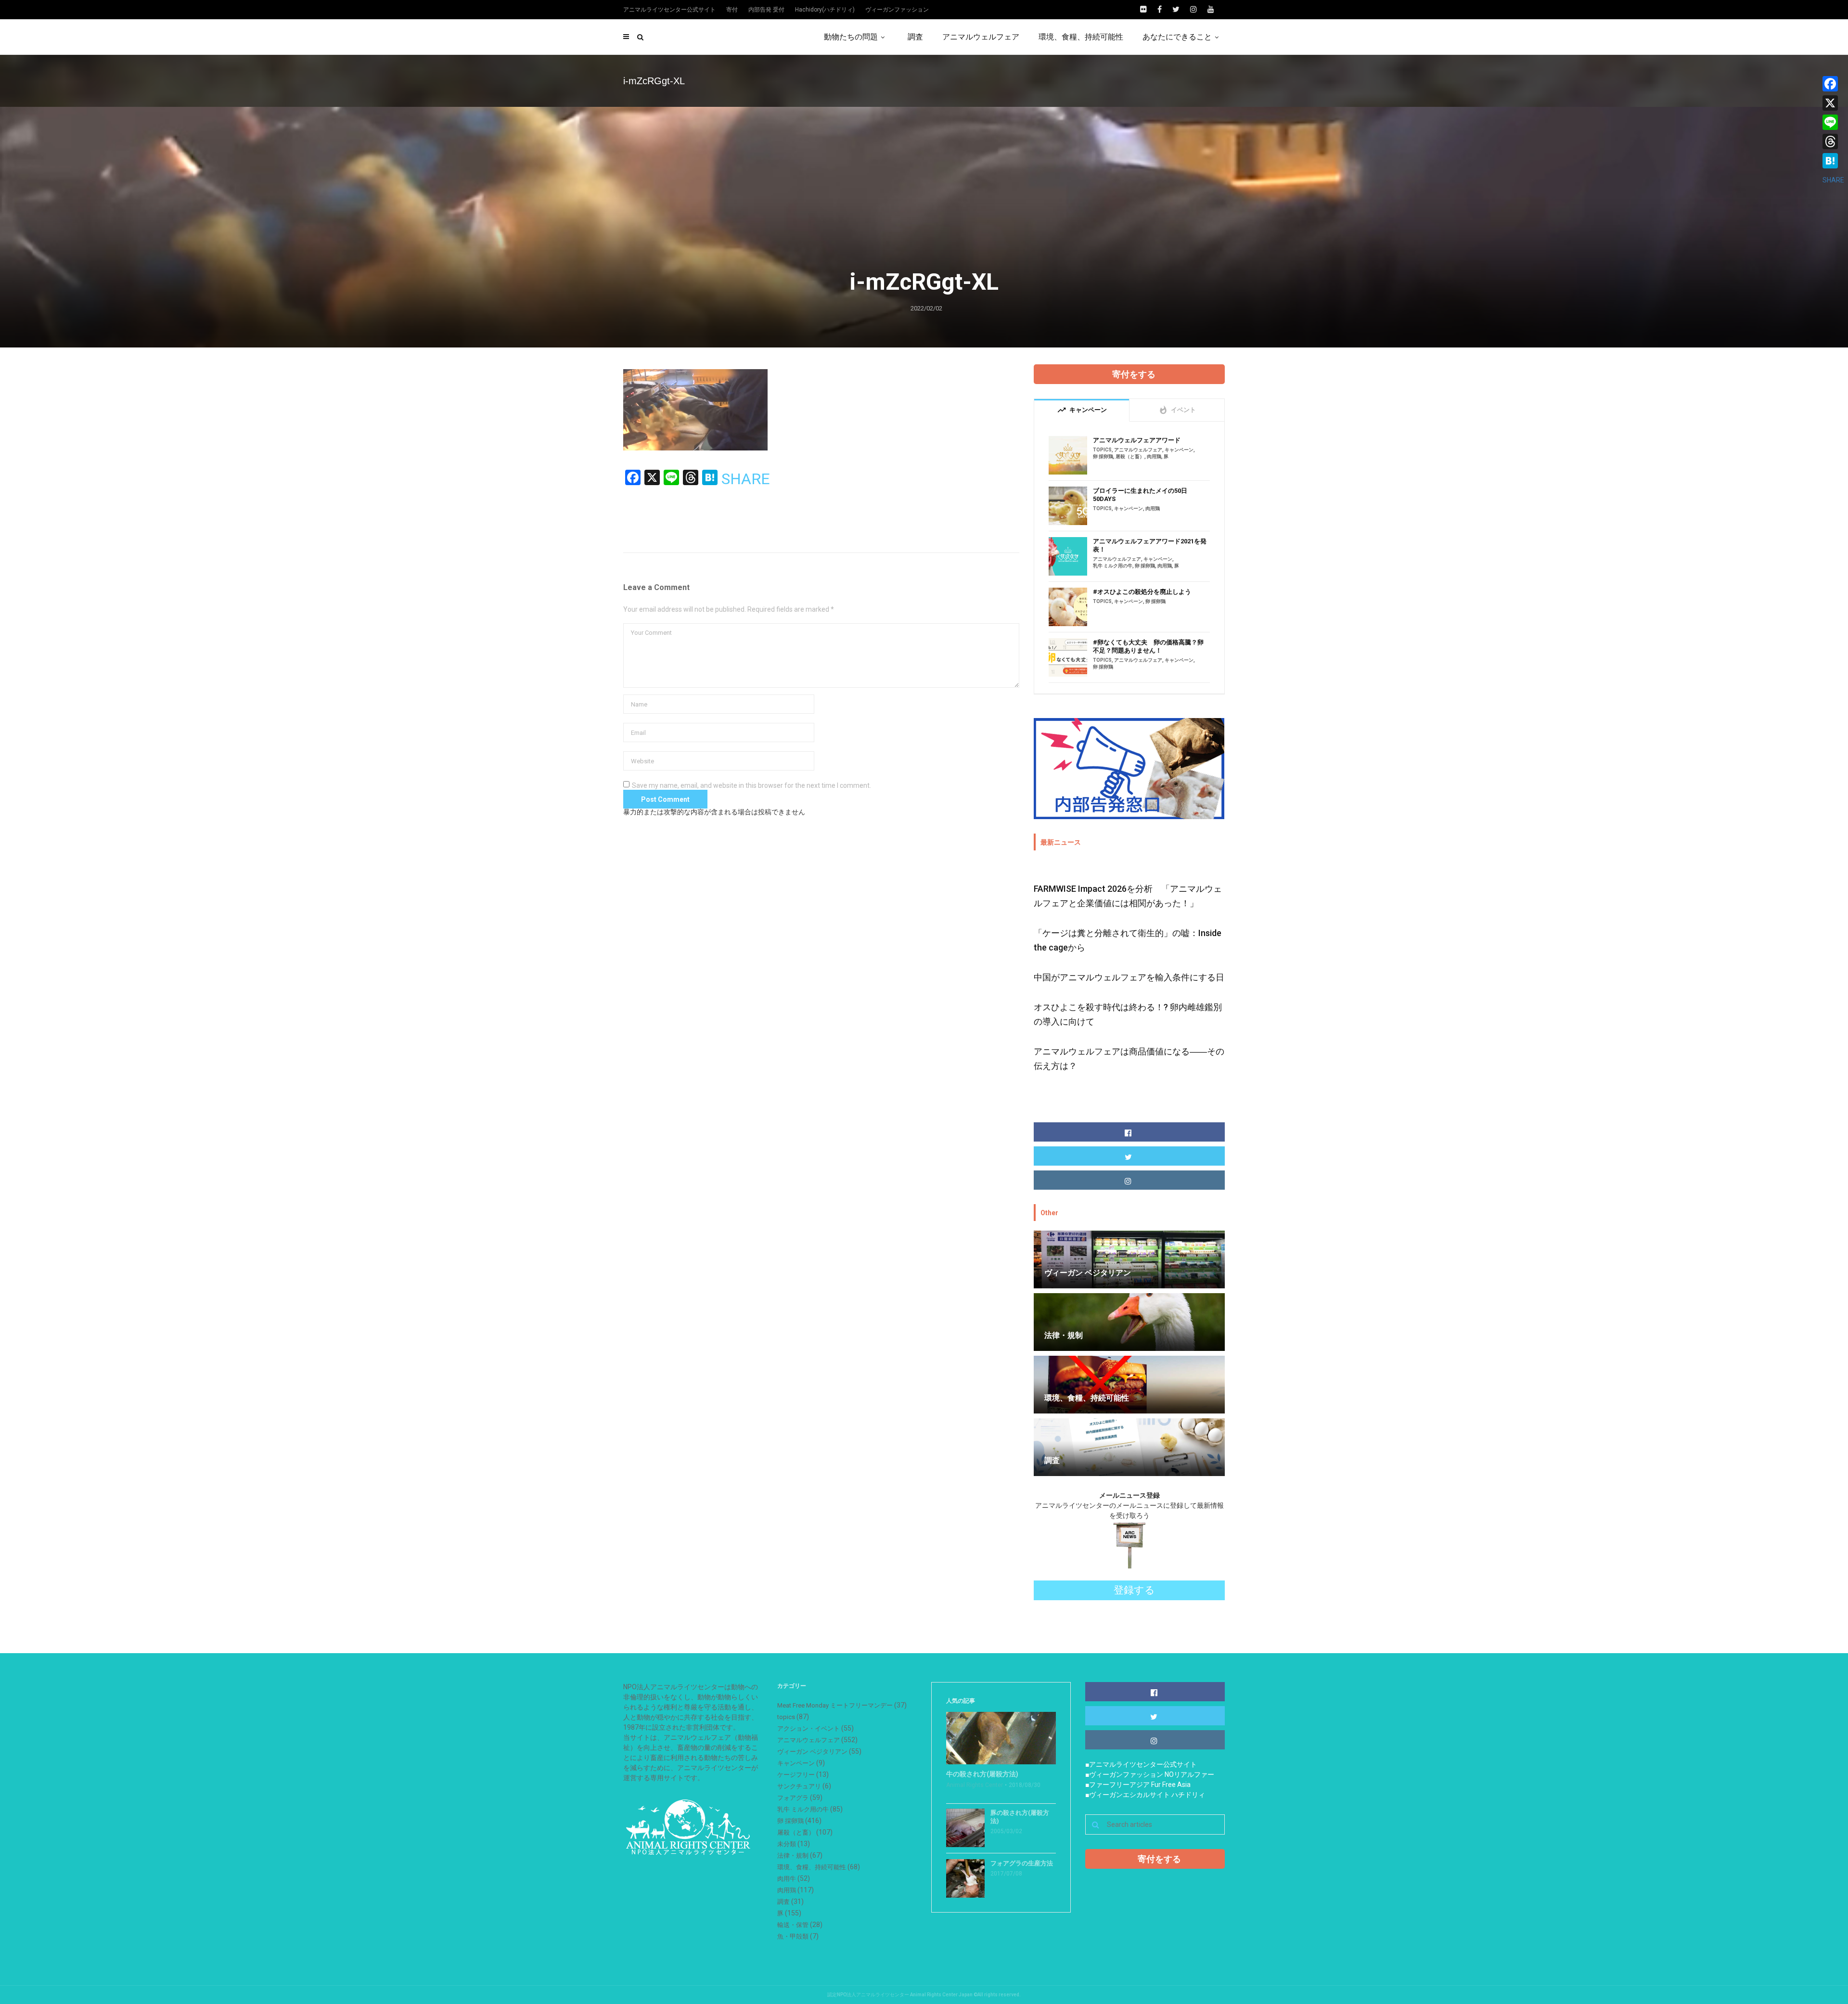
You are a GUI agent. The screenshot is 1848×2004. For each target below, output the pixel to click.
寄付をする (1134, 374)
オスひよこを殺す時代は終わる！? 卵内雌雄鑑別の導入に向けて (1128, 1014)
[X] (1833, 103)
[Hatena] (1833, 161)
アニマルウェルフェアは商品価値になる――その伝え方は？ (1129, 1059)
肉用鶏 (1154, 456)
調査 (915, 37)
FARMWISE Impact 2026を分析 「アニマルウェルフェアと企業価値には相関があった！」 (1128, 896)
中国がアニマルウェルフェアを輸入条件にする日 (1129, 977)
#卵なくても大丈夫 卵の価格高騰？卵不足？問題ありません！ (1148, 646)
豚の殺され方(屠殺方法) (1020, 1817)
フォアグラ (793, 1798)
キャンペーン (1179, 450)
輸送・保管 (793, 1925)
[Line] (1833, 122)
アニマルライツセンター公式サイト (669, 10)
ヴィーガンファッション (897, 10)
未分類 (787, 1844)
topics (1102, 450)
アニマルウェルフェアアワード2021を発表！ (1150, 545)
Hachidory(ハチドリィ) (825, 10)
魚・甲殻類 (793, 1936)
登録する (1134, 1590)
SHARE (746, 479)
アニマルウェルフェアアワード (1137, 440)
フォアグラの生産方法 (1022, 1863)
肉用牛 (787, 1879)
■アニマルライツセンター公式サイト (1141, 1764)
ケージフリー (796, 1775)
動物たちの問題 (851, 37)
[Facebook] (1833, 84)
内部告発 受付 (766, 10)
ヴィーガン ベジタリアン (812, 1752)
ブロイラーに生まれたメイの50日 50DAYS (1140, 495)
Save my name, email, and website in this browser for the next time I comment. (751, 785)
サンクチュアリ (799, 1786)
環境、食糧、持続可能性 (1081, 37)
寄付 (732, 10)
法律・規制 (793, 1856)
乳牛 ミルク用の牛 (1113, 566)
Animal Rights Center (975, 1785)
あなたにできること (1177, 37)
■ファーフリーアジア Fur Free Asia (1138, 1785)
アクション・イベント (808, 1728)
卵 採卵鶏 (1103, 456)
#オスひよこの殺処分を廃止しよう (1142, 592)
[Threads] (1833, 141)
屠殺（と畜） (1130, 456)
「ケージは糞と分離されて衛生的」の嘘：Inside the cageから (1128, 940)
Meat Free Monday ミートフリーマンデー (835, 1705)
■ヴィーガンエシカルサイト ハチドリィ (1145, 1795)
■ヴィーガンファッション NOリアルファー (1150, 1774)
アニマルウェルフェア (981, 37)
